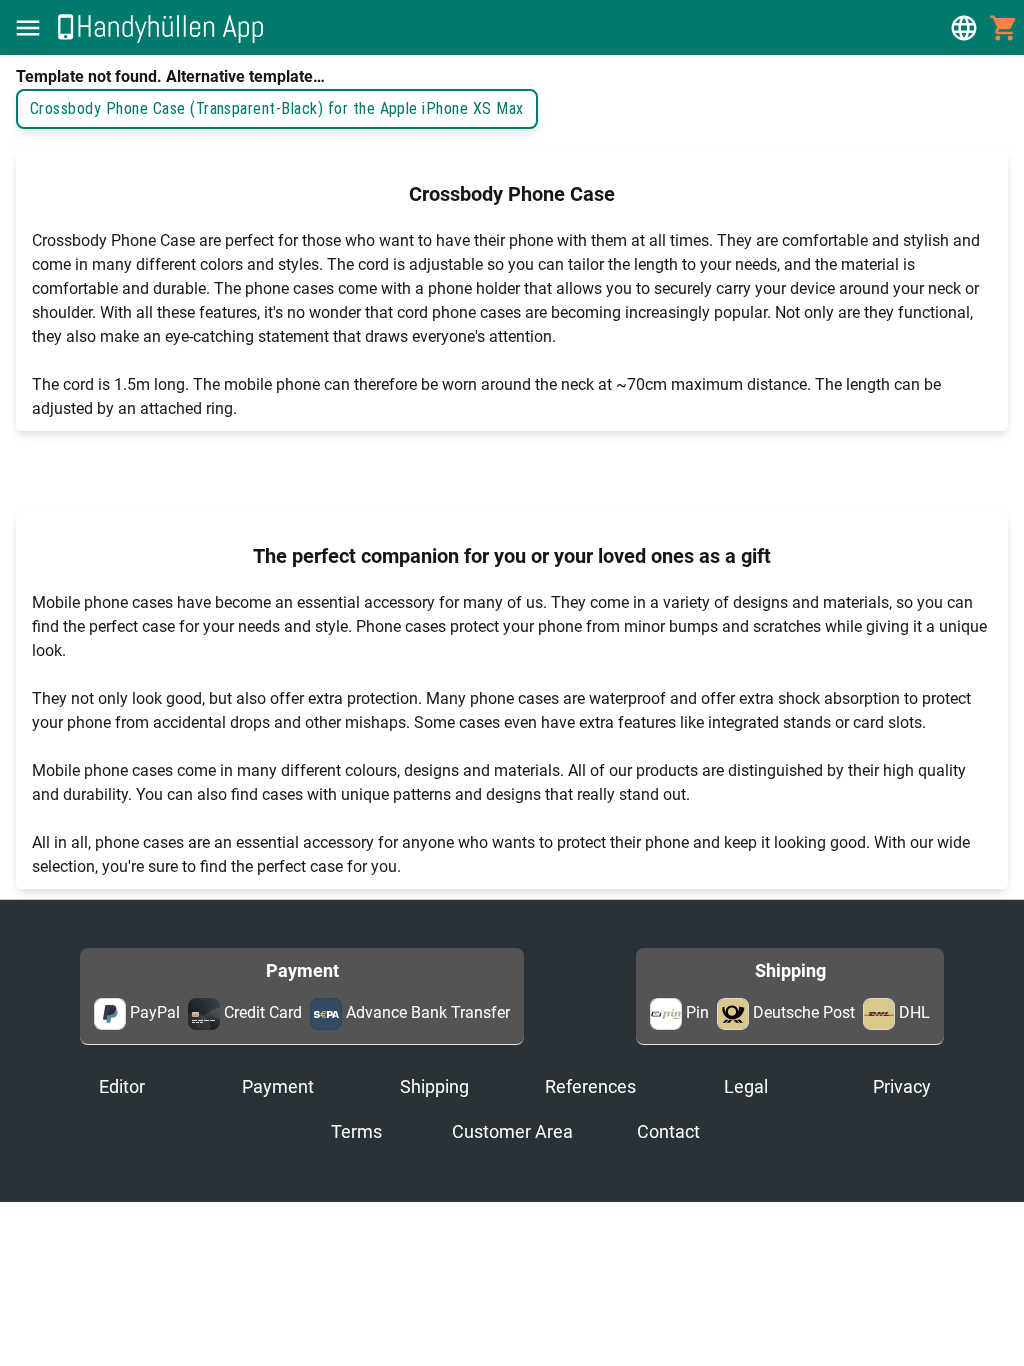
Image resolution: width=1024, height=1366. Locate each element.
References (590, 1087)
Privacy (902, 1087)
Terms (356, 1132)
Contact (668, 1132)
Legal (746, 1087)
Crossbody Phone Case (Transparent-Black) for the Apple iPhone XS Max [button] (277, 108)
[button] (28, 28)
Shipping (434, 1087)
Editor (122, 1087)
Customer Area (512, 1132)
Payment (278, 1087)
